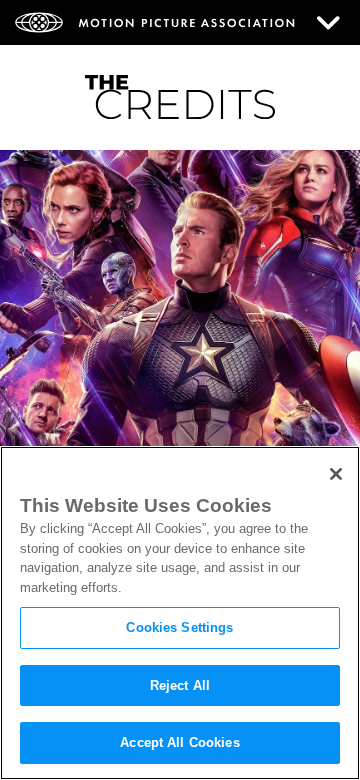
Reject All (180, 685)
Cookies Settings (179, 627)
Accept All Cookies (179, 742)
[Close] (336, 474)
